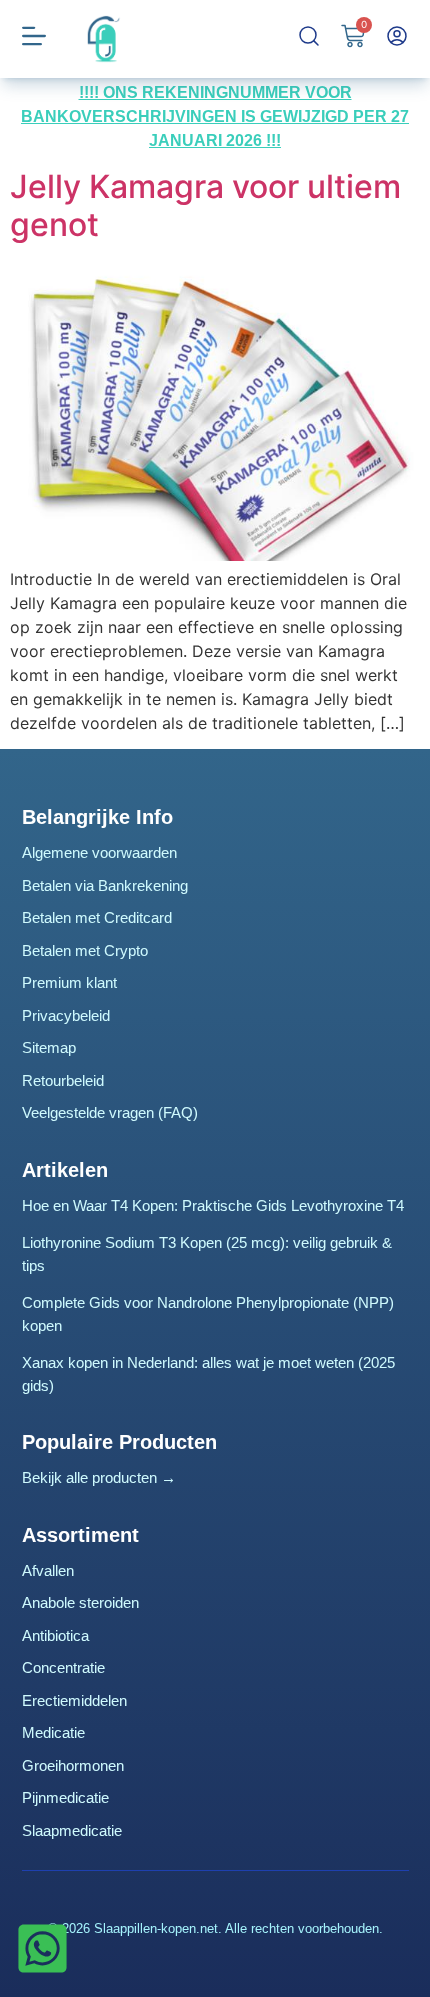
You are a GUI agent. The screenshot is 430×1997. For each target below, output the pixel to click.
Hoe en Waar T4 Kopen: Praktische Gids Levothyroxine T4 (213, 1205)
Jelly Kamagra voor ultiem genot (205, 205)
